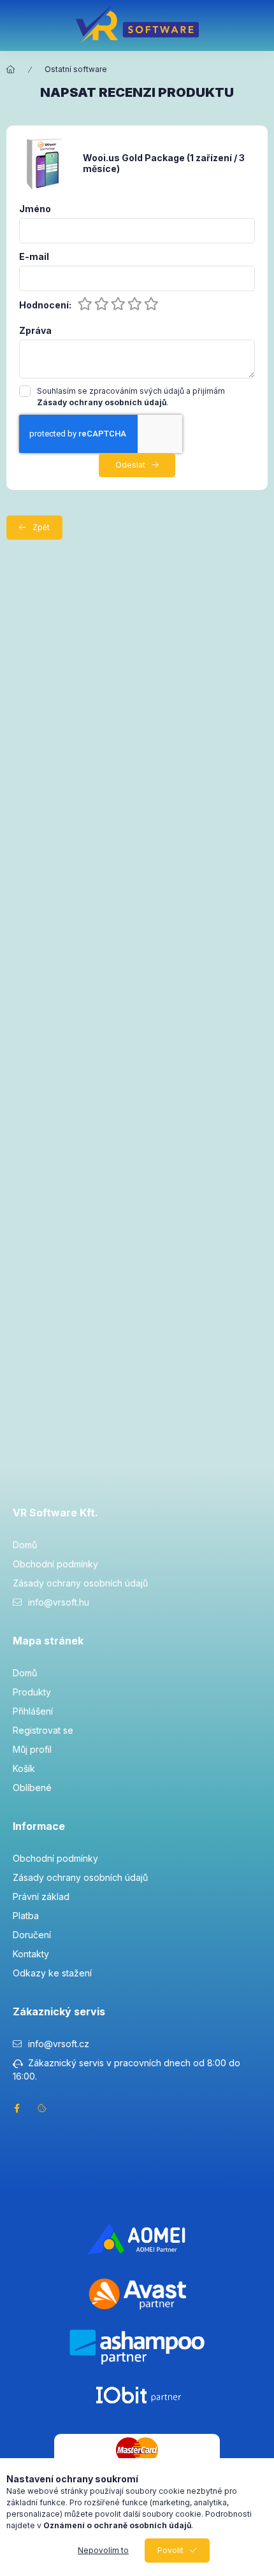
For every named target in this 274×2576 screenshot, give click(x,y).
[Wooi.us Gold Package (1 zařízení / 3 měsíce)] (45, 163)
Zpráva (35, 331)
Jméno (35, 209)
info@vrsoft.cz (59, 2044)
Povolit (170, 2550)
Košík (24, 1768)
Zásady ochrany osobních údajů (80, 1583)
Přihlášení (33, 1711)
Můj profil (32, 1749)
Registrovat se (43, 1730)
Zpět (41, 527)
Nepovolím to (103, 2550)
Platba (26, 1916)
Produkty (32, 1692)
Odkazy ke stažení (52, 1973)
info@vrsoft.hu (59, 1602)
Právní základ (41, 1896)
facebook (17, 2108)
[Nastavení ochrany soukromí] (42, 2108)
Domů (25, 1545)
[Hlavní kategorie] (11, 69)
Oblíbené (32, 1788)
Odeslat (130, 465)
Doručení (32, 1935)
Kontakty (31, 1954)
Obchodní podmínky (55, 1564)
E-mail (34, 257)
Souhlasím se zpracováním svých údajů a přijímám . (131, 397)
